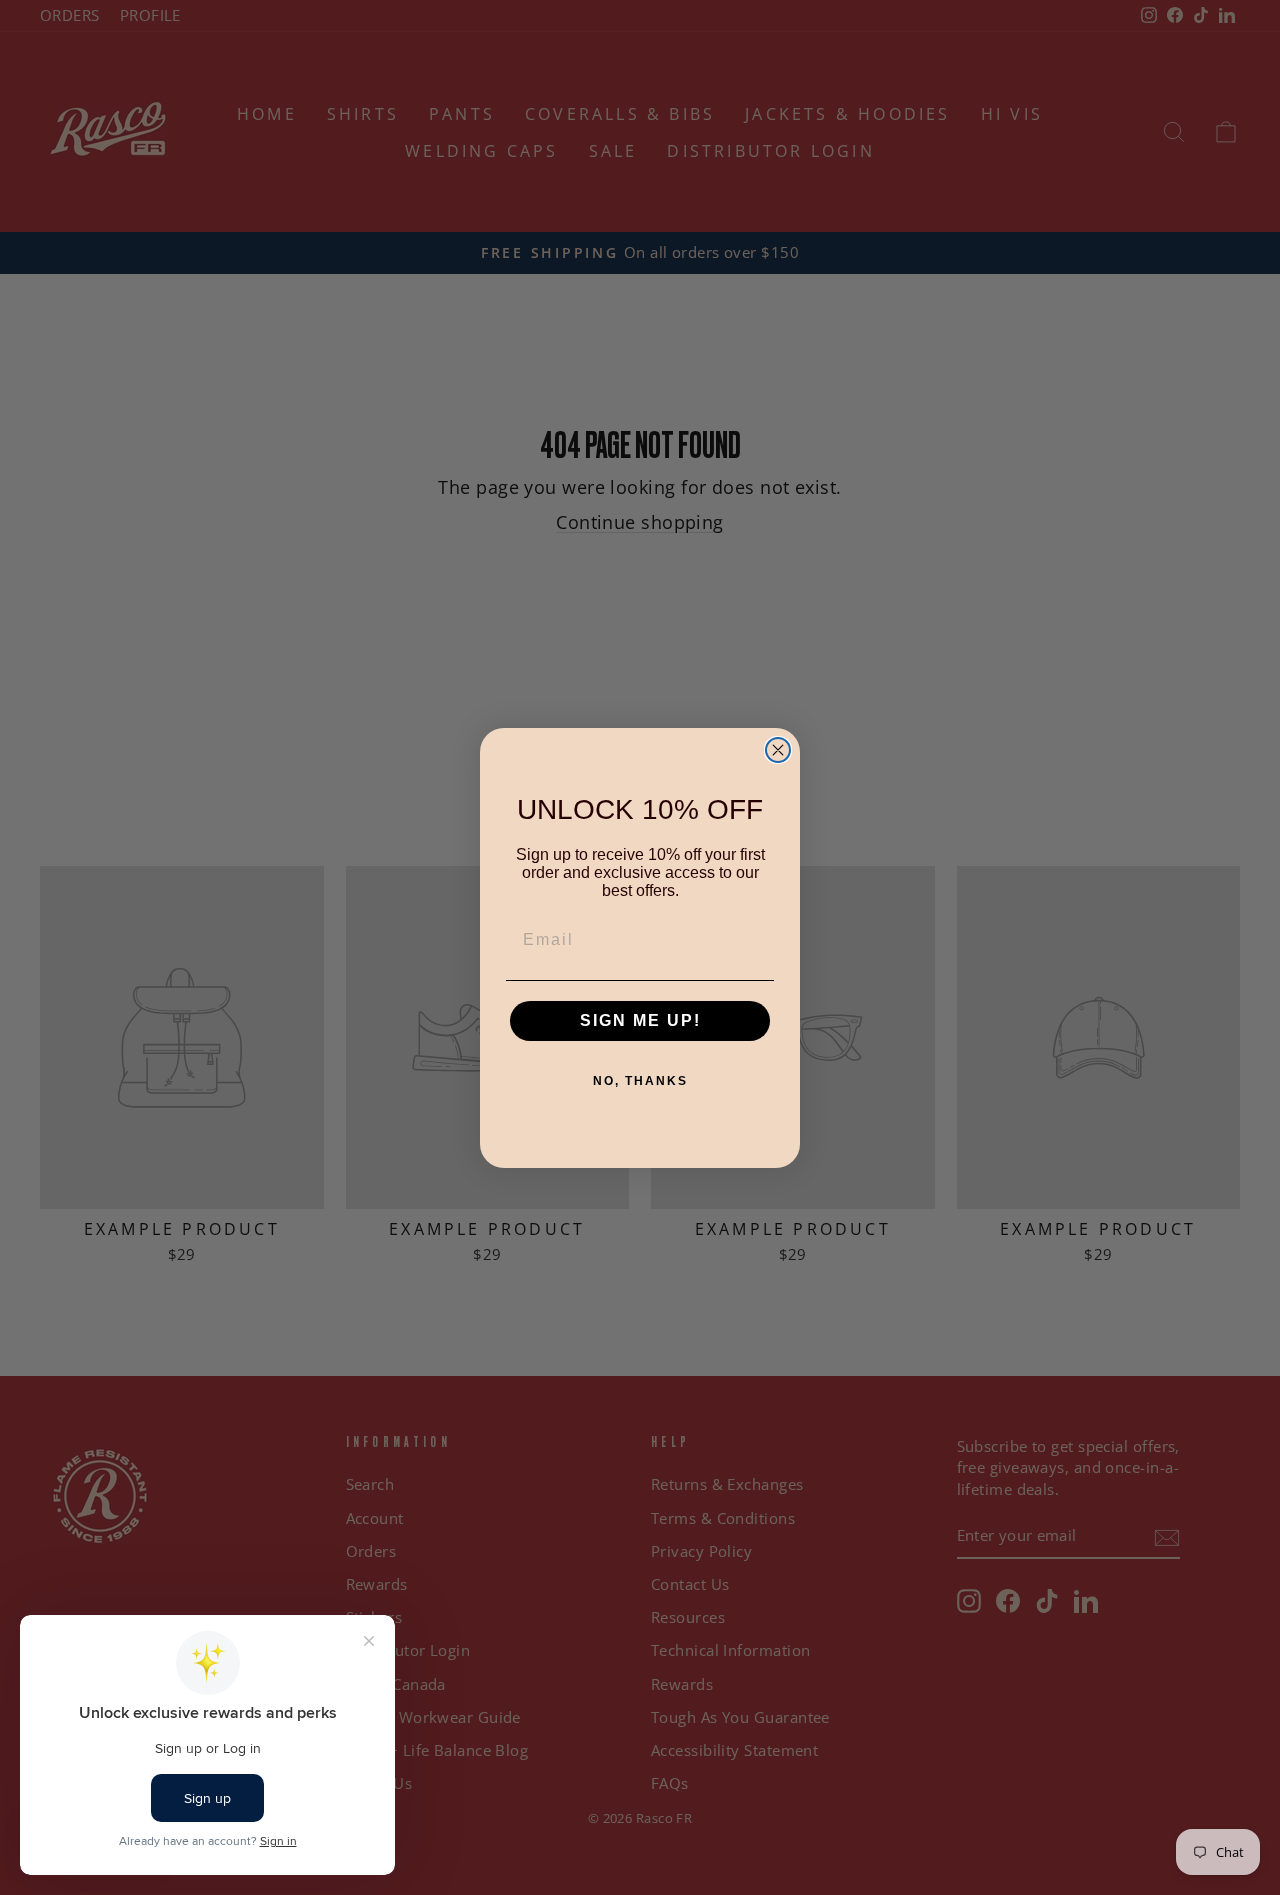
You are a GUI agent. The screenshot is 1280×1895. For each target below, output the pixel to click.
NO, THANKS (640, 1081)
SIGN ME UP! (640, 1020)
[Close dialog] (778, 750)
